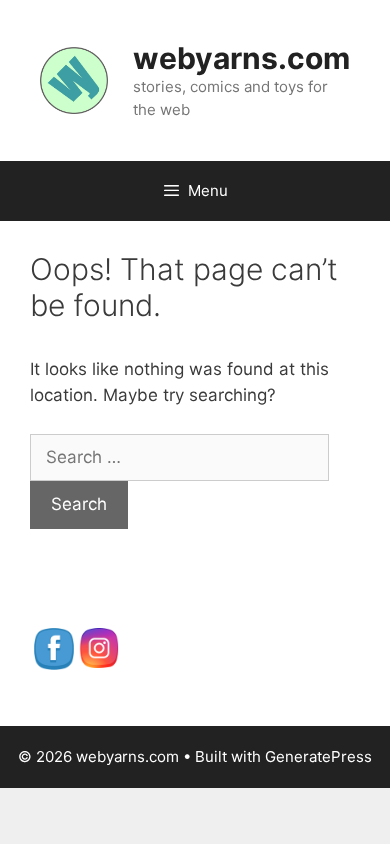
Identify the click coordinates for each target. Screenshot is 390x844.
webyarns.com (241, 58)
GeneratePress (318, 756)
